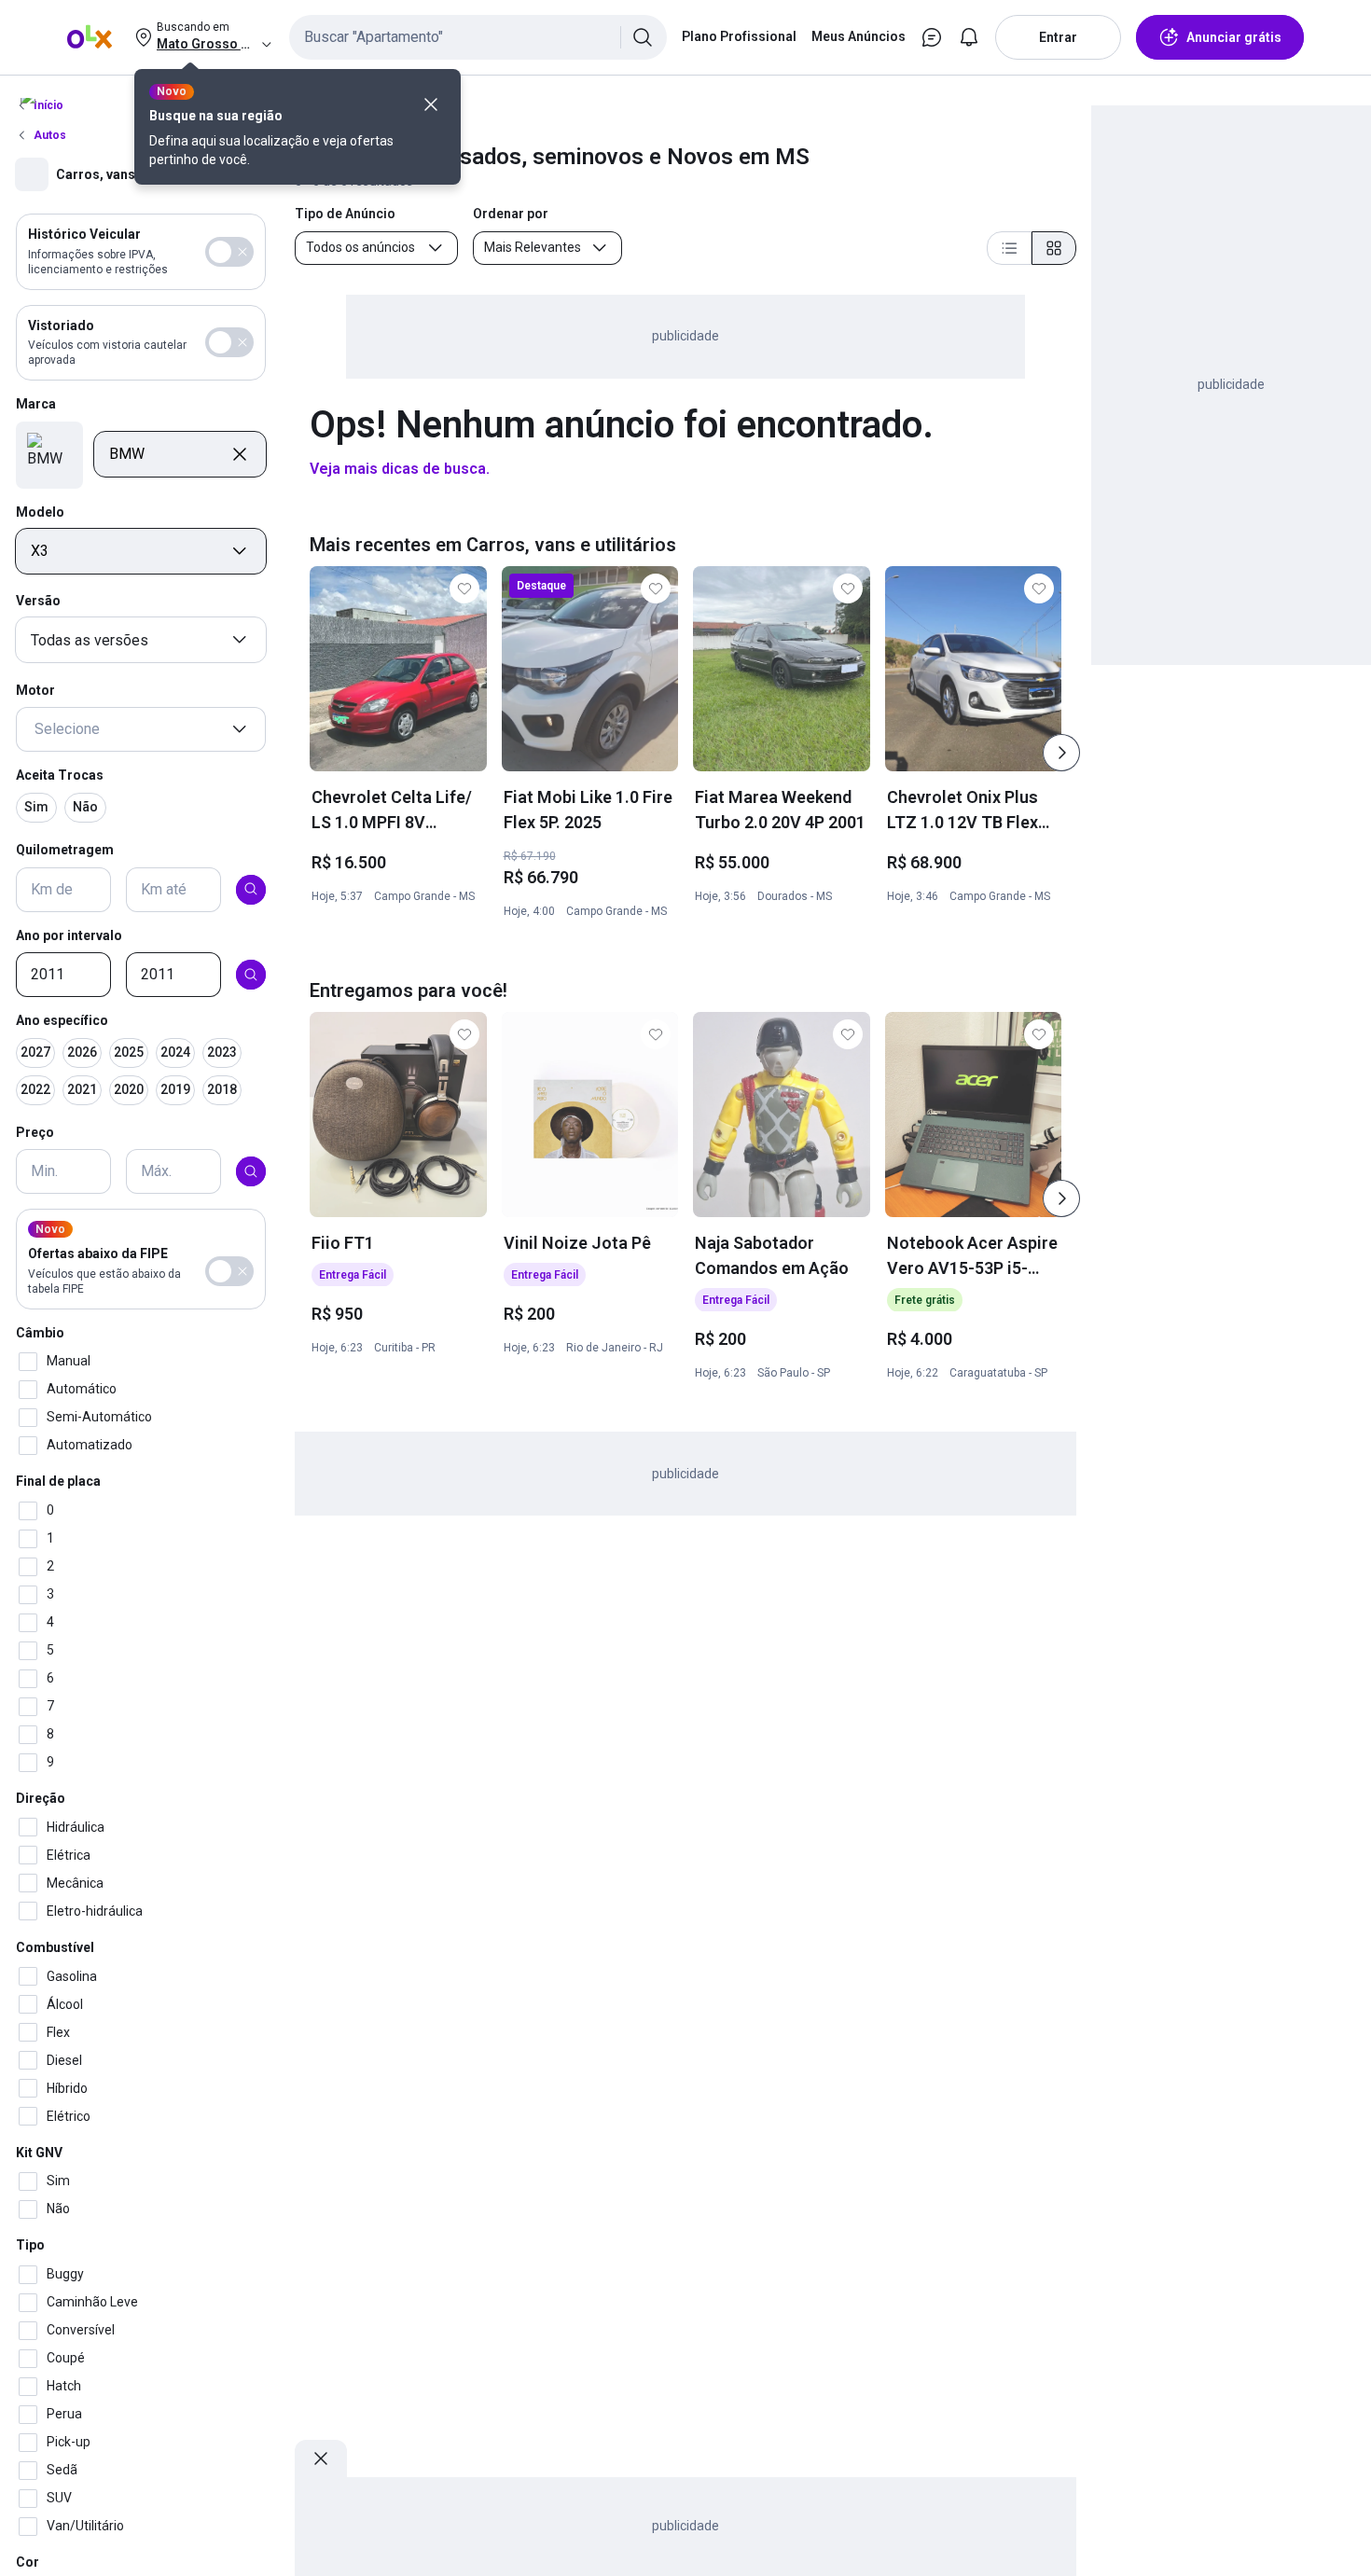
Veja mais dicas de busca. (400, 469)
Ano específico (62, 1020)
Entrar (1058, 37)
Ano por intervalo (69, 935)
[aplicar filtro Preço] (251, 1171)
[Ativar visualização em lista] (1009, 248)
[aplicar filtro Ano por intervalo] (251, 975)
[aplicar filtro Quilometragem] (251, 889)
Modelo (40, 511)
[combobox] (478, 37)
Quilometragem (65, 849)
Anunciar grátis (1234, 37)
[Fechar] (431, 104)
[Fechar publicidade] (321, 2458)
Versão (38, 601)
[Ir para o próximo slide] (1061, 753)
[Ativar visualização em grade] (1054, 248)
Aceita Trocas (60, 775)
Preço (35, 1131)
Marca (36, 404)
